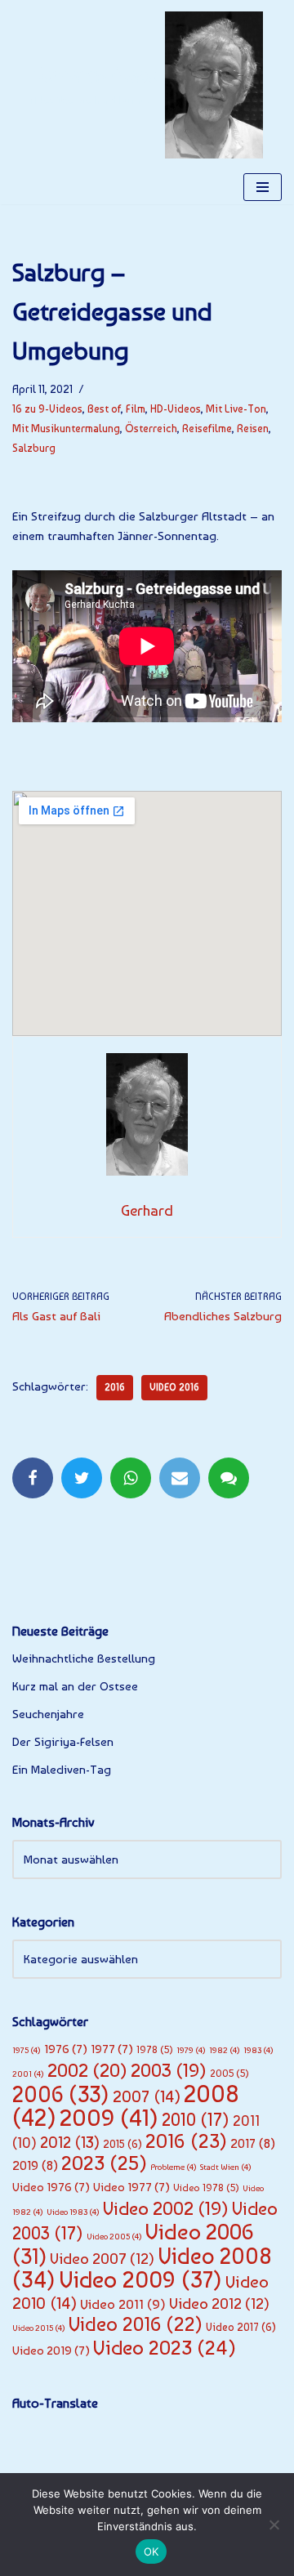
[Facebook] (33, 1478)
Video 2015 (39, 2328)
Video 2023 (165, 2348)
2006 (61, 2094)
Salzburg (34, 448)
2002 (87, 2070)
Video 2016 (174, 1387)
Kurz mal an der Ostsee (75, 1686)
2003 (169, 2070)
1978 (155, 2049)
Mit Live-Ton (236, 408)
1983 (258, 2050)
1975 (27, 2050)
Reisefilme (207, 428)
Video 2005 (114, 2237)
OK (151, 2551)
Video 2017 (241, 2327)
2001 (28, 2074)
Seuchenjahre (48, 1714)
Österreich (151, 428)
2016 (115, 1387)
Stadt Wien (226, 2167)
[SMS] (229, 1478)
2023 (104, 2163)
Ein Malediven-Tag (62, 1770)
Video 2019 (51, 2351)
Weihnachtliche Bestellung (84, 1659)
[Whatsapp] (131, 1478)
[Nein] (274, 2525)
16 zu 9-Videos (47, 408)
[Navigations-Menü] (263, 187)
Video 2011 (123, 2304)
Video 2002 (166, 2208)
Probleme (174, 2167)
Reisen (253, 428)
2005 (229, 2073)
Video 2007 (102, 2259)
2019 (35, 2165)
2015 (122, 2144)
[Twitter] (82, 1478)
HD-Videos (176, 408)
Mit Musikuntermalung (66, 428)
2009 (109, 2118)
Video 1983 (73, 2212)
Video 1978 (206, 2188)
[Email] (180, 1478)
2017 (253, 2143)
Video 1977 (131, 2187)
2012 (70, 2142)
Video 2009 (140, 2279)
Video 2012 (219, 2304)
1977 (112, 2049)
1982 (225, 2050)
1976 (66, 2049)
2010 (196, 2119)
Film (136, 408)
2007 (147, 2096)
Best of (104, 408)
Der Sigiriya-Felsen (63, 1742)
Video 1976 (51, 2187)
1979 (191, 2050)
